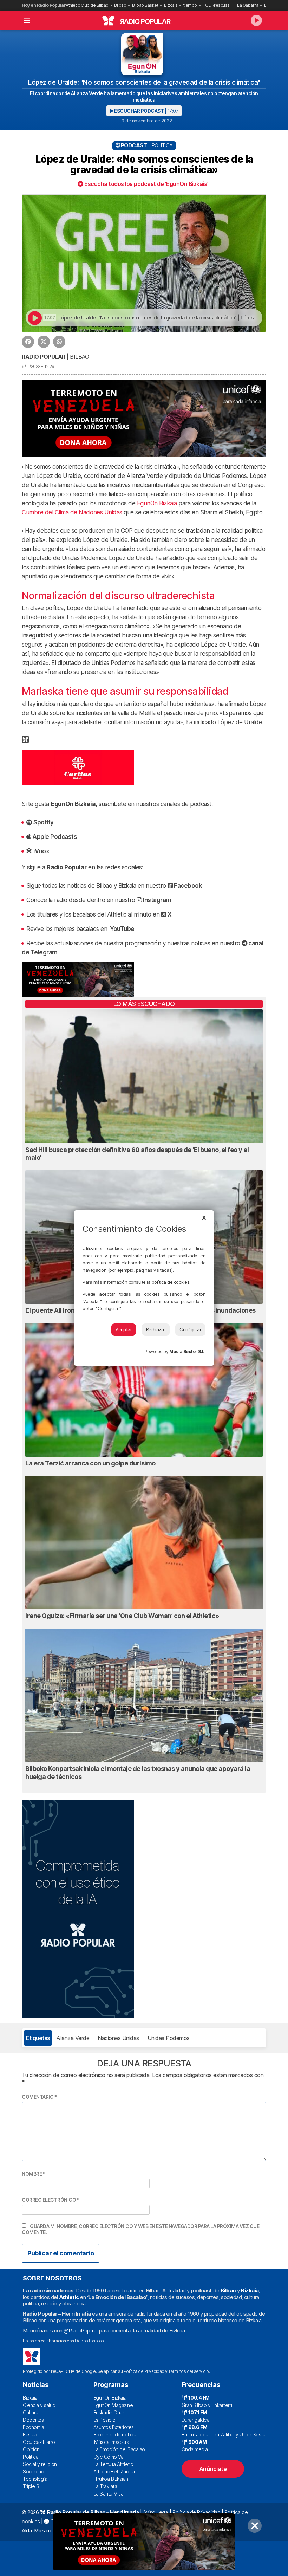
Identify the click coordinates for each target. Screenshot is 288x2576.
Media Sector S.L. (188, 1351)
